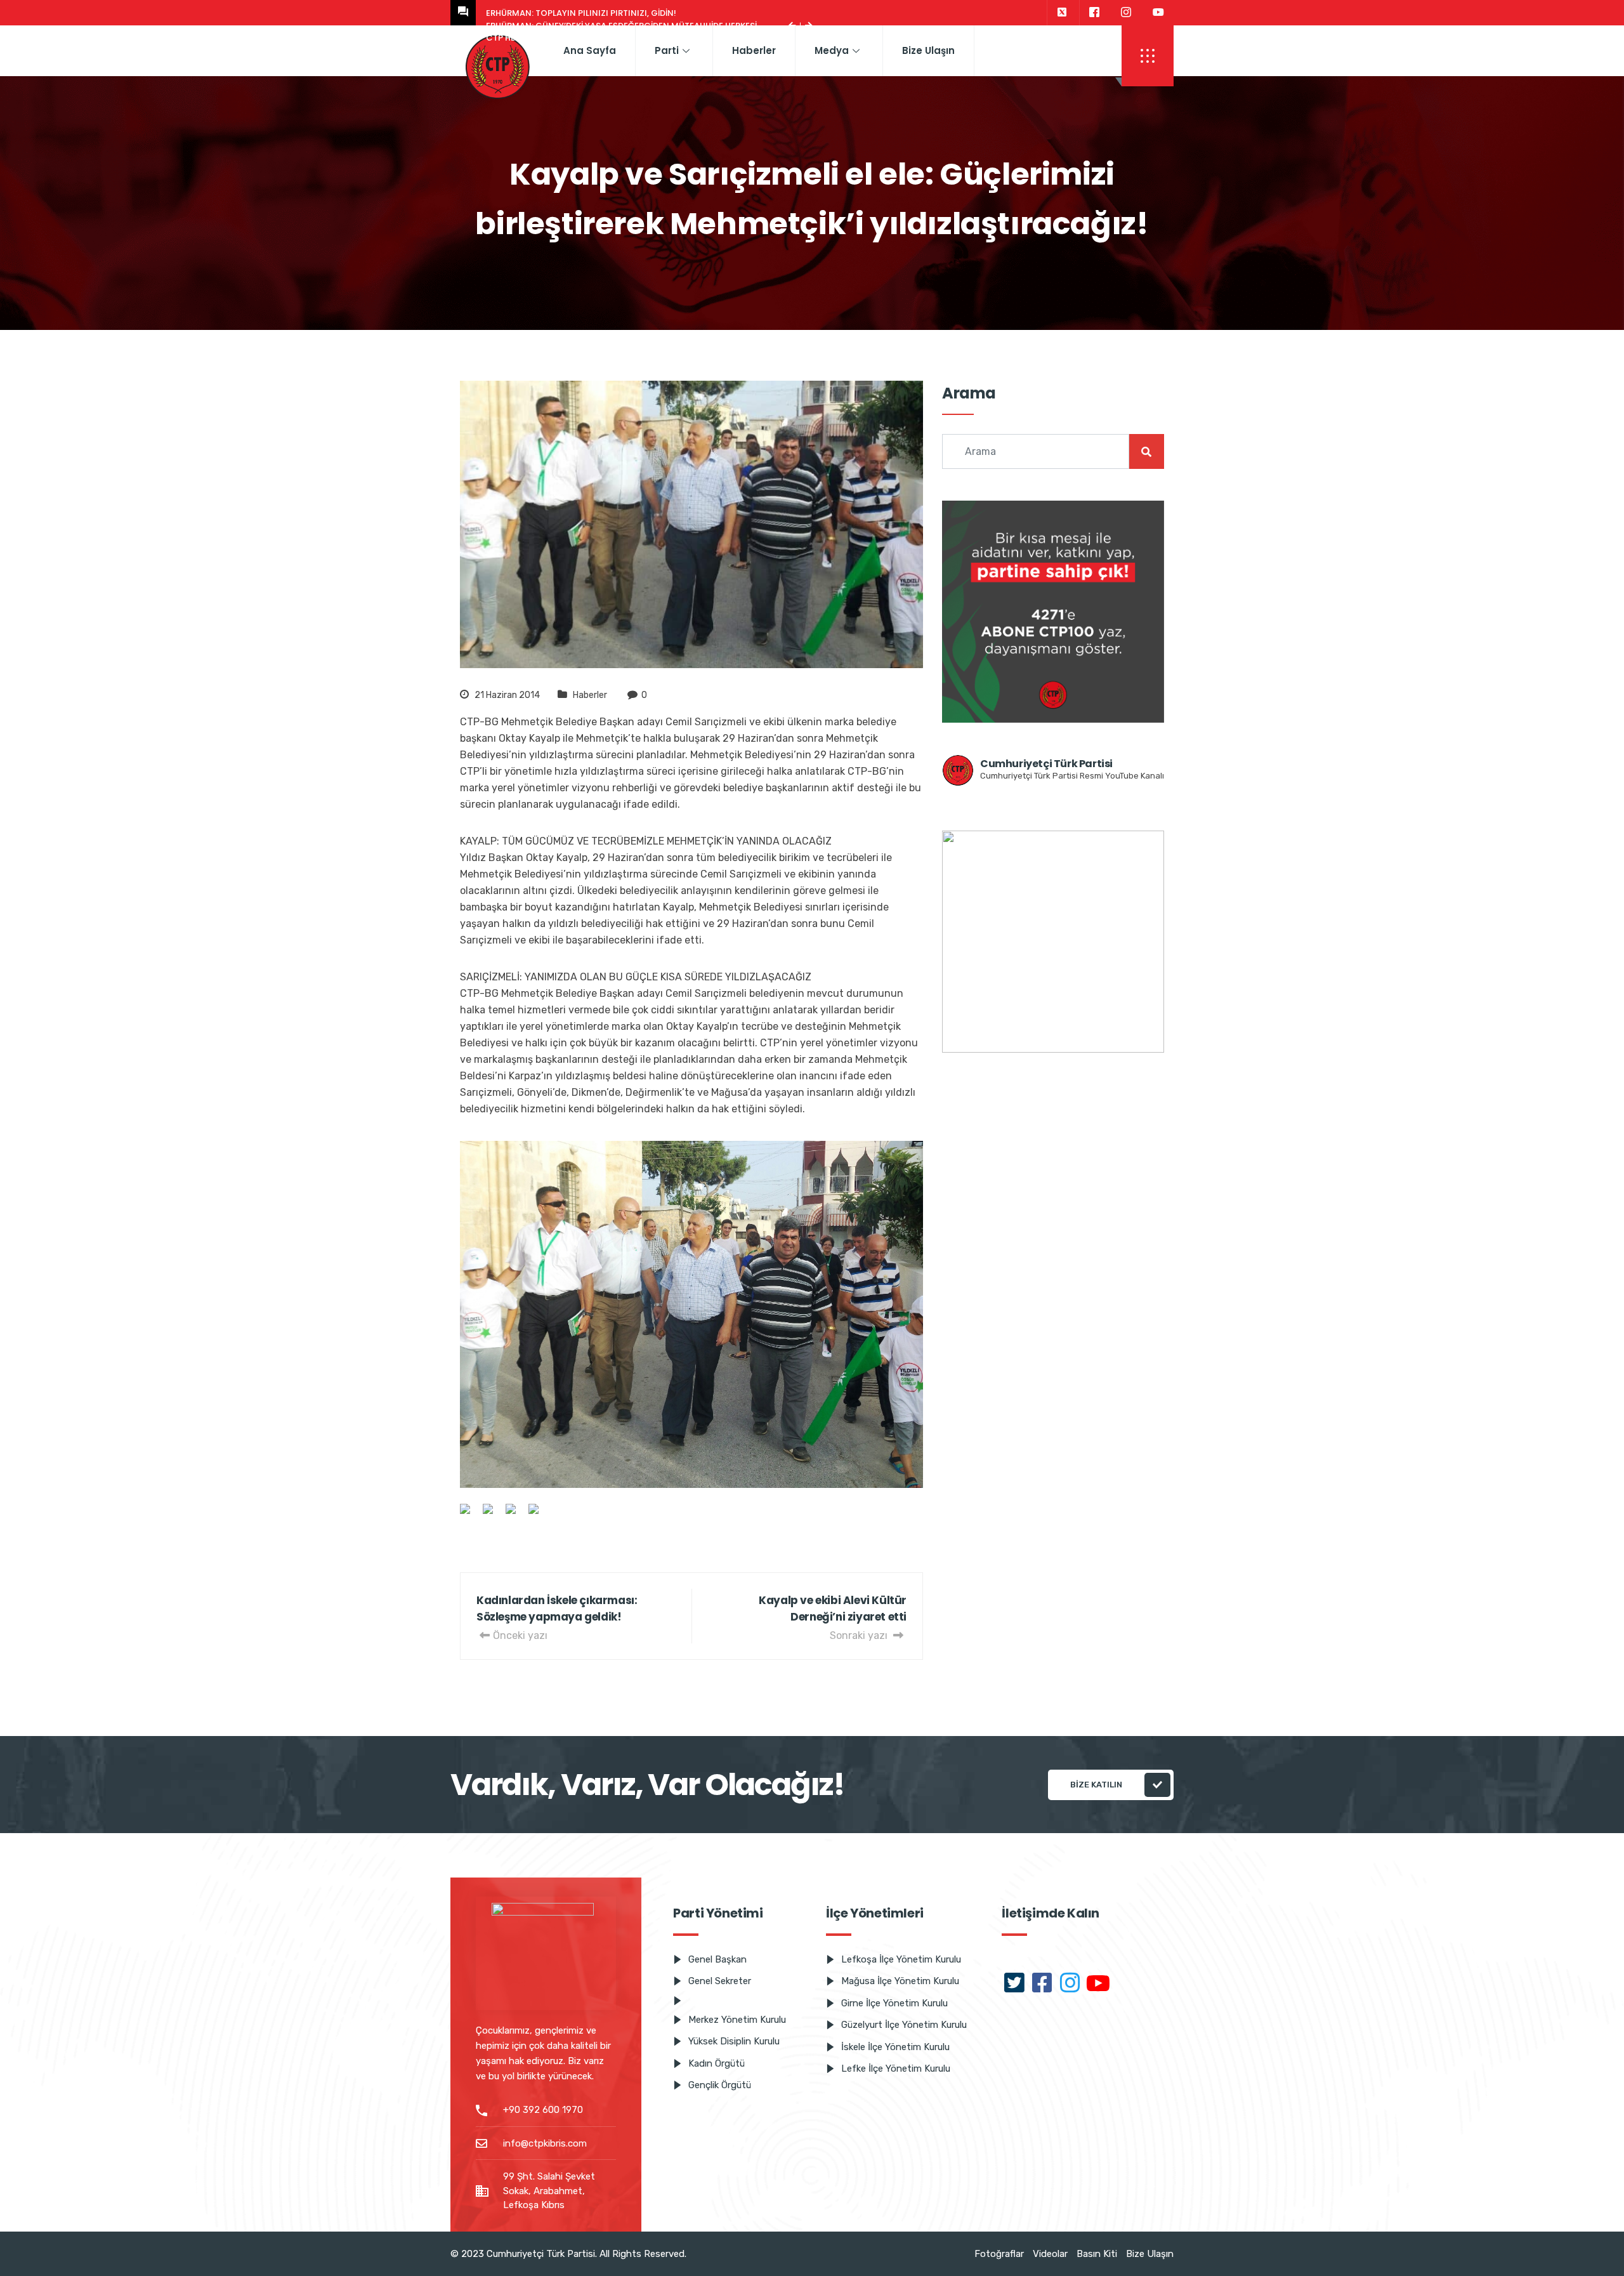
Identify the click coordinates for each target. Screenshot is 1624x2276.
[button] (1148, 56)
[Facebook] (1094, 13)
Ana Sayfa (590, 50)
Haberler (754, 50)
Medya (832, 50)
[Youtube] (1158, 13)
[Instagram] (1126, 13)
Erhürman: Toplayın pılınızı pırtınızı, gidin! (581, 13)
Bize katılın (1096, 1785)
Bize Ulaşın (928, 50)
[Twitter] (1062, 13)
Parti (667, 50)
